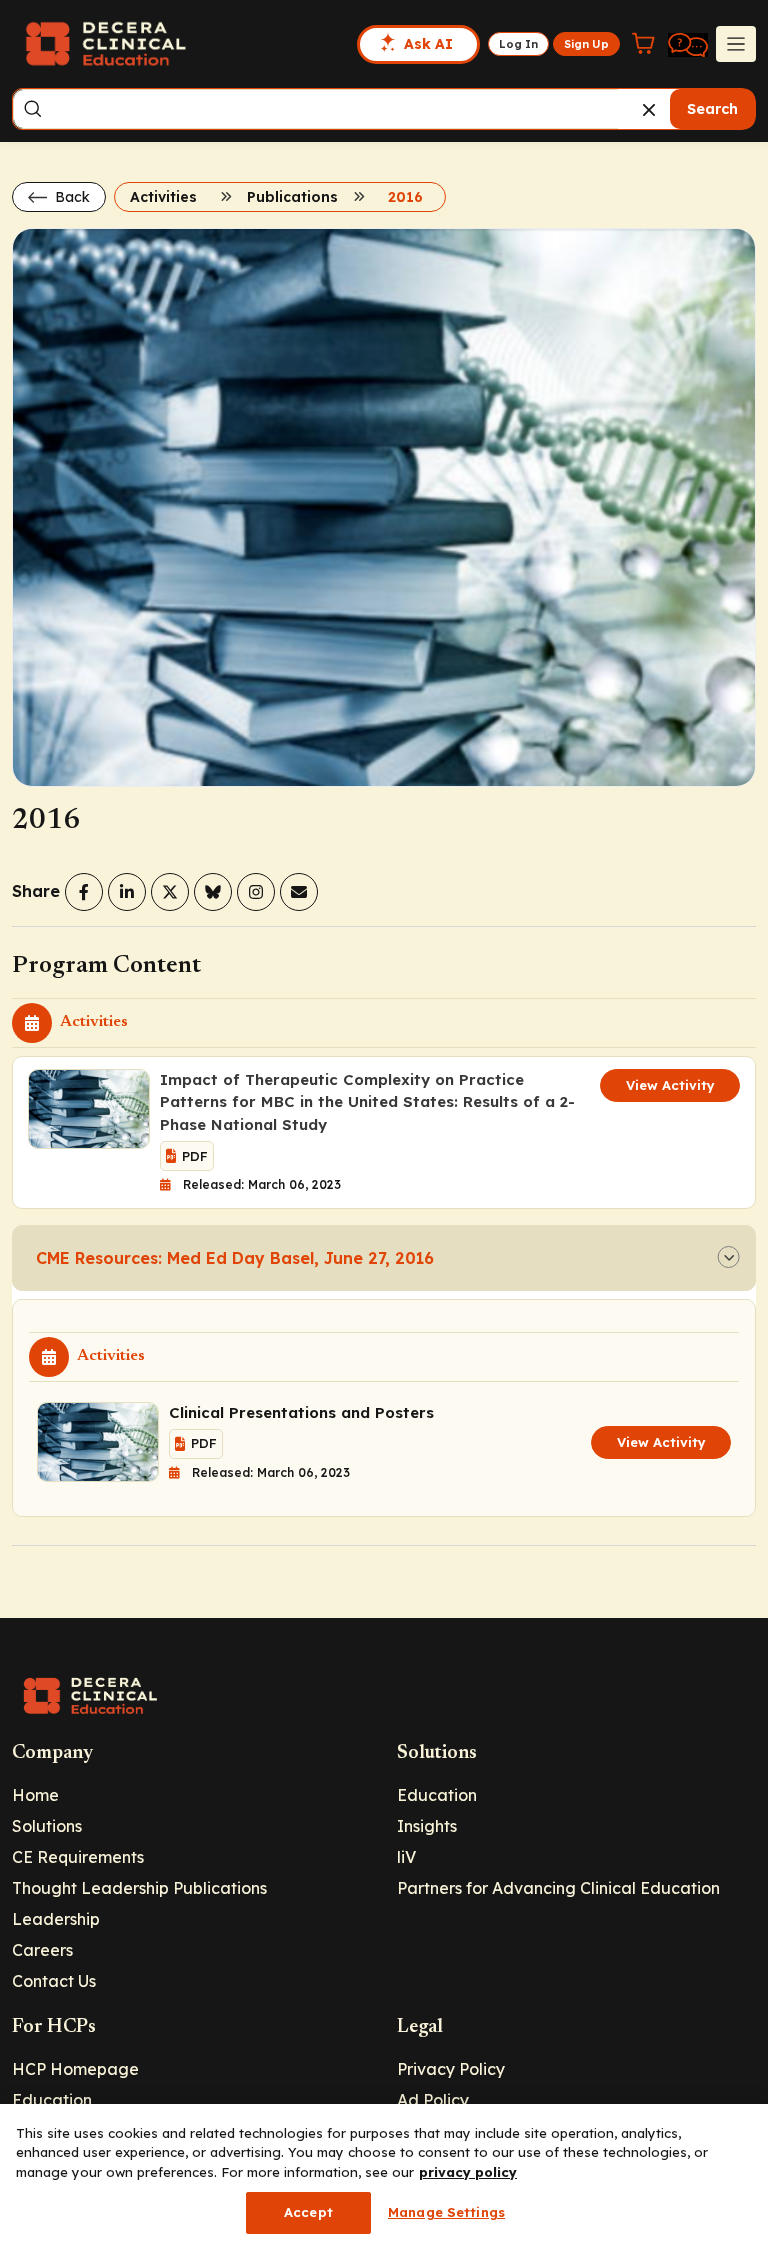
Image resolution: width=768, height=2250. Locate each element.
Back (70, 197)
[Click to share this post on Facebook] (84, 892)
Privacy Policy (451, 2069)
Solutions (47, 1826)
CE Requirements (78, 1857)
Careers (42, 1950)
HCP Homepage (75, 2069)
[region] (384, 2177)
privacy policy (468, 2172)
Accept (308, 2212)
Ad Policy (433, 2100)
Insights (427, 1826)
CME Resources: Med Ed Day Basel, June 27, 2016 (235, 1258)
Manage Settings (446, 2212)
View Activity (670, 1085)
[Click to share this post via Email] (299, 892)
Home (35, 1795)
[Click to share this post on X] (170, 892)
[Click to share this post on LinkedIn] (127, 892)
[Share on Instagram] (256, 892)
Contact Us (54, 1981)
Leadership (56, 1919)
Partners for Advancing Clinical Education (558, 1888)
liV (406, 1857)
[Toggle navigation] (736, 44)
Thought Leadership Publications (139, 1888)
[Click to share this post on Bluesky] (213, 892)
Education (437, 1795)
